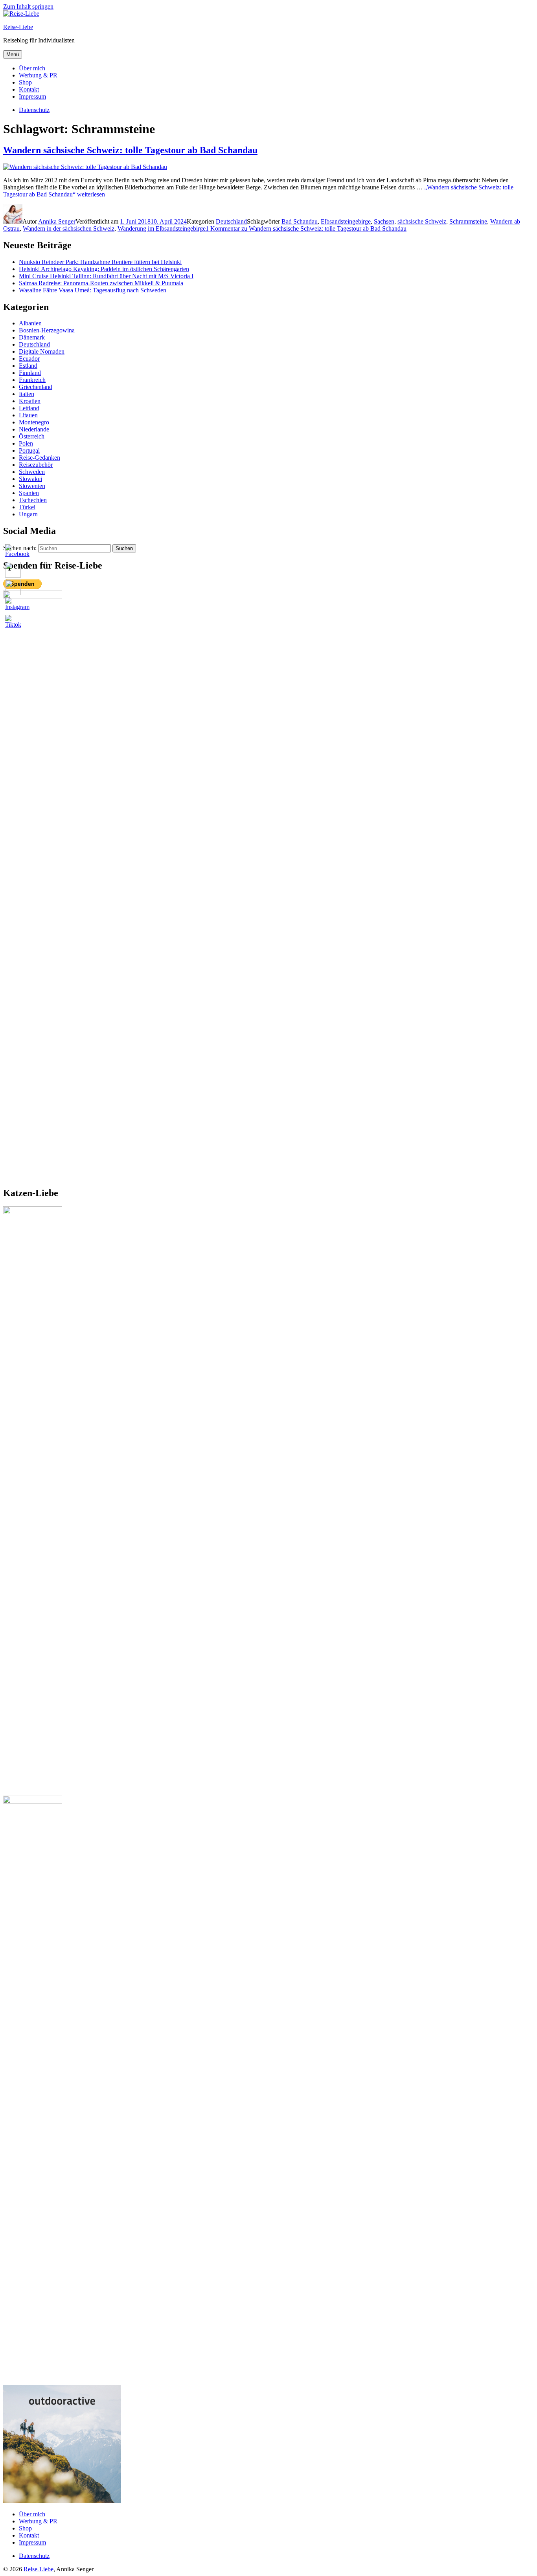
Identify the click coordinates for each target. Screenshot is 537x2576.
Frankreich (32, 380)
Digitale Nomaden (42, 351)
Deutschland (231, 221)
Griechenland (36, 387)
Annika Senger (57, 221)
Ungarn (28, 514)
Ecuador (29, 359)
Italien (27, 394)
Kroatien (30, 401)
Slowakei (30, 479)
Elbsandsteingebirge (346, 221)
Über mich (32, 68)
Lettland (29, 408)
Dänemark (32, 337)
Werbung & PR (38, 75)
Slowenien (32, 486)
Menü (13, 54)
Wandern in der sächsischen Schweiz (69, 228)
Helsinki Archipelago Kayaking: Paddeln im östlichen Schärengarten (104, 269)
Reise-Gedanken (40, 458)
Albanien (30, 323)
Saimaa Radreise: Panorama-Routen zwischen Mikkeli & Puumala (101, 283)
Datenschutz (34, 2556)
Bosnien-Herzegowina (47, 330)
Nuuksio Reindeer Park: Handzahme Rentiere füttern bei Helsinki (100, 262)
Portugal (29, 450)
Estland (28, 366)
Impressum (32, 96)
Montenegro (34, 422)
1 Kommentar (306, 228)
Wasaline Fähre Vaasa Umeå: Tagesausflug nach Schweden (93, 290)
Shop (25, 82)
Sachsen (384, 221)
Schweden (32, 472)
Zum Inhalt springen (28, 6)
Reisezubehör (36, 465)
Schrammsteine (468, 221)
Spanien (29, 493)
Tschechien (33, 500)
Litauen (28, 415)
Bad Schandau (300, 221)
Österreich (32, 436)
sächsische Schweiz (422, 221)
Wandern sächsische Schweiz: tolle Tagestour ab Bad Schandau (130, 150)
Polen (26, 443)
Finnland (30, 373)
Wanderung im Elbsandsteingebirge (162, 228)
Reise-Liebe (18, 27)
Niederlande (34, 429)
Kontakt (29, 89)
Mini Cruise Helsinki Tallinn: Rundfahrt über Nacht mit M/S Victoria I (106, 276)
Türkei (27, 507)
